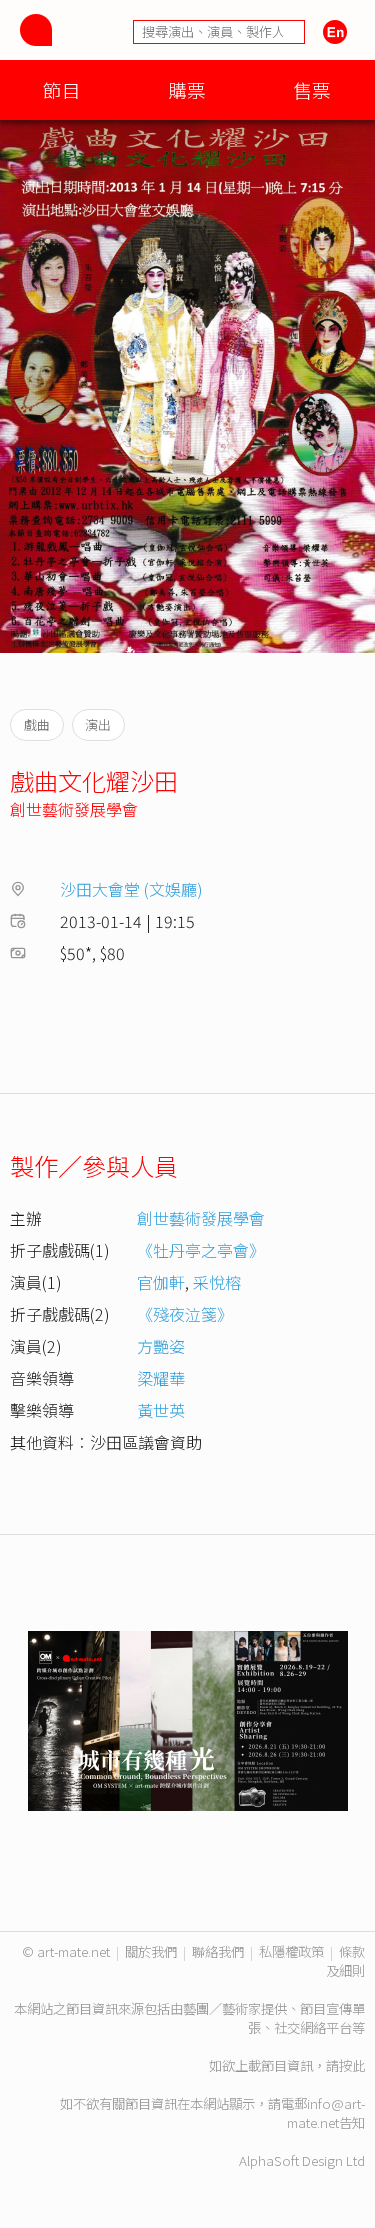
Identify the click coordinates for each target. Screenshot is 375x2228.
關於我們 (151, 1951)
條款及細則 (345, 1961)
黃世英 (161, 1410)
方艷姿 (161, 1346)
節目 (62, 89)
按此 (352, 2065)
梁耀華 (161, 1378)
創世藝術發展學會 (74, 809)
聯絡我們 (218, 1951)
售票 (312, 89)
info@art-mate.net (326, 2113)
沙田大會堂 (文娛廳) (131, 889)
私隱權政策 (291, 1951)
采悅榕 (217, 1282)
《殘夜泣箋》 (185, 1314)
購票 (187, 89)
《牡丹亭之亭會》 (201, 1250)
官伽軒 (161, 1282)
